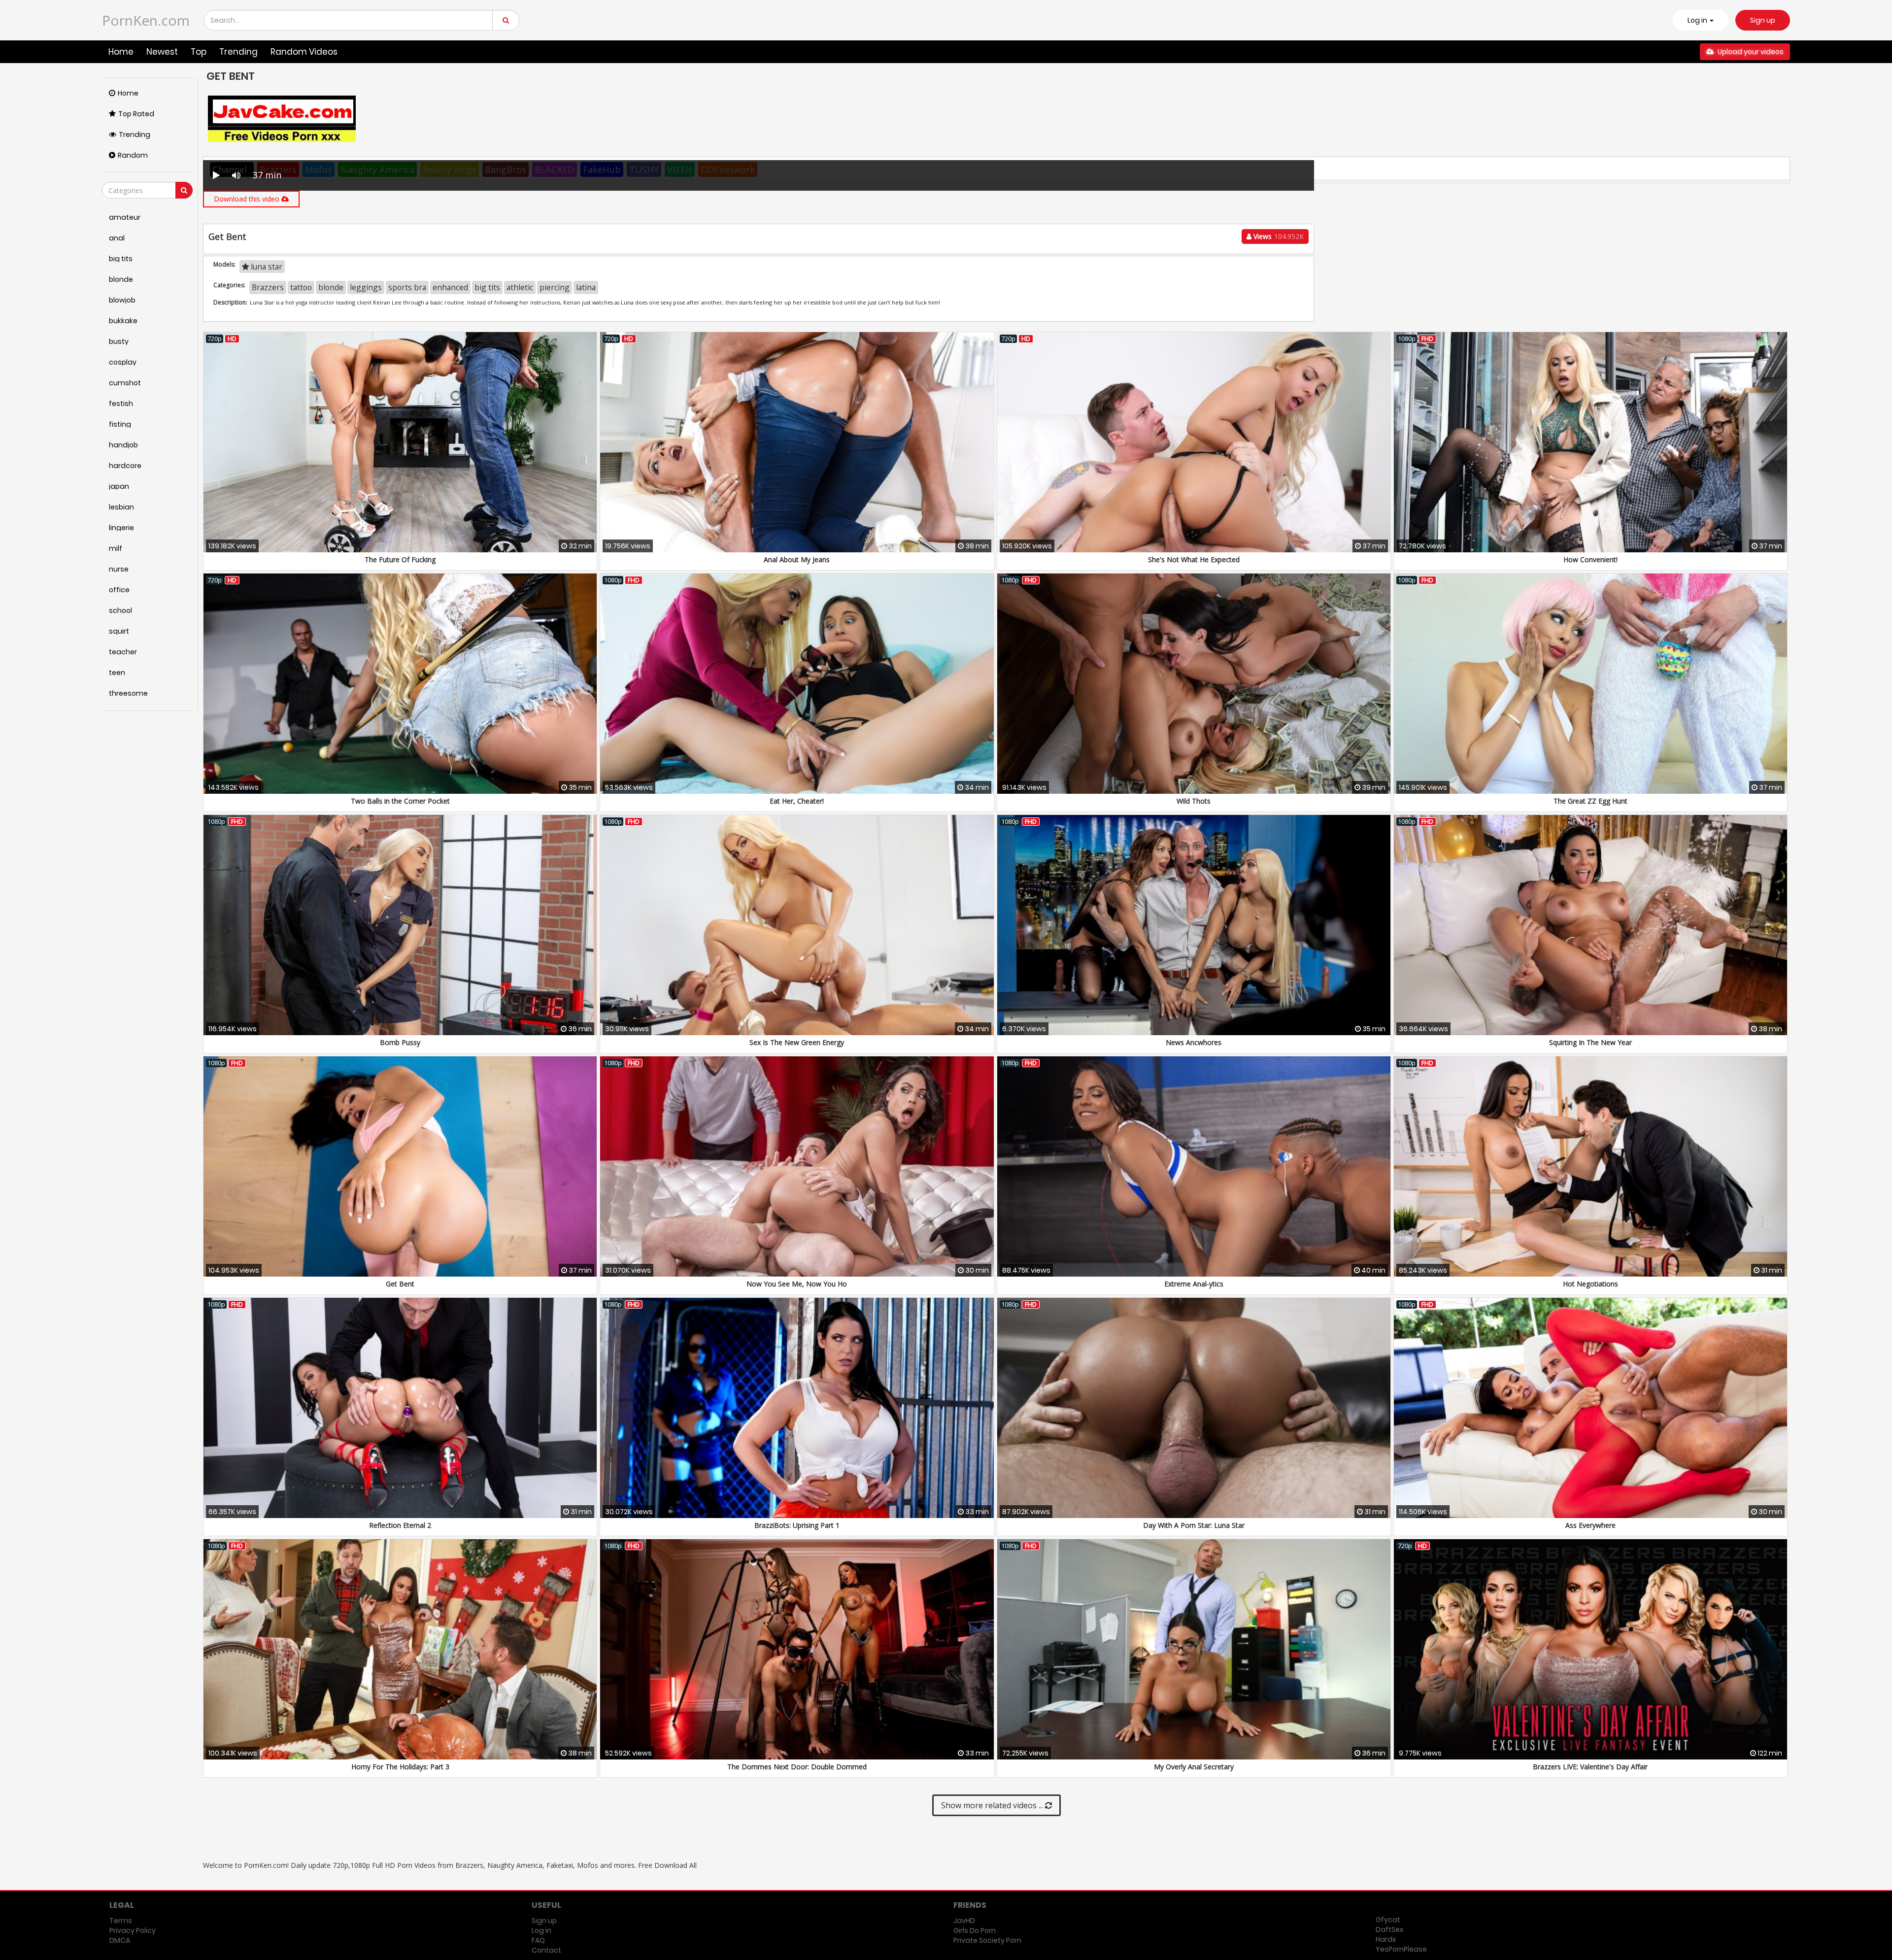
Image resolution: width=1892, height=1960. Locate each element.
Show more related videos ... (993, 1805)
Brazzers (268, 287)
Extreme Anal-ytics (1194, 1284)
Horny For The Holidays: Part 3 (400, 1767)
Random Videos (304, 52)
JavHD (964, 1921)
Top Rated (136, 114)
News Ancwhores (1194, 1042)
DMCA (120, 1940)
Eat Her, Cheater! (797, 801)
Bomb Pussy (400, 1042)
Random (133, 155)
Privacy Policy (133, 1930)
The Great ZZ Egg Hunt (1590, 801)
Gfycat (1388, 1920)
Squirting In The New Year (1590, 1042)
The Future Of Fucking (400, 559)
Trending (238, 52)
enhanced (450, 287)
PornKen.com (146, 20)
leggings (366, 287)
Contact (546, 1950)
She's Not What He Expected (1194, 559)
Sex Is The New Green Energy (797, 1042)
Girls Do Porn (975, 1930)
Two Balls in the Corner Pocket (400, 801)
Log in (541, 1930)
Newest (162, 52)
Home (121, 52)
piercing (555, 287)
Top (199, 52)
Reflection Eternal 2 (400, 1525)
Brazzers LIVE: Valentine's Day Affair (1590, 1767)
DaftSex (1389, 1929)
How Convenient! (1590, 559)
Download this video (248, 199)
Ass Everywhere (1590, 1525)
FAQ (538, 1940)
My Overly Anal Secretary (1194, 1767)
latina (586, 287)
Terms (121, 1921)
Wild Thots (1194, 801)
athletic (520, 287)
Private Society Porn (987, 1940)
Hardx (1386, 1939)
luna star (266, 267)
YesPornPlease (1401, 1949)
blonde (331, 287)
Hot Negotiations (1590, 1284)
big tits (487, 287)
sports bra (407, 287)
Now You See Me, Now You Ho (797, 1284)
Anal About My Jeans (797, 559)
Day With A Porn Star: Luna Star (1194, 1525)
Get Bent (400, 1284)
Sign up (1763, 20)
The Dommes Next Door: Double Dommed (797, 1767)
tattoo (301, 287)
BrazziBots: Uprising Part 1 (797, 1525)
